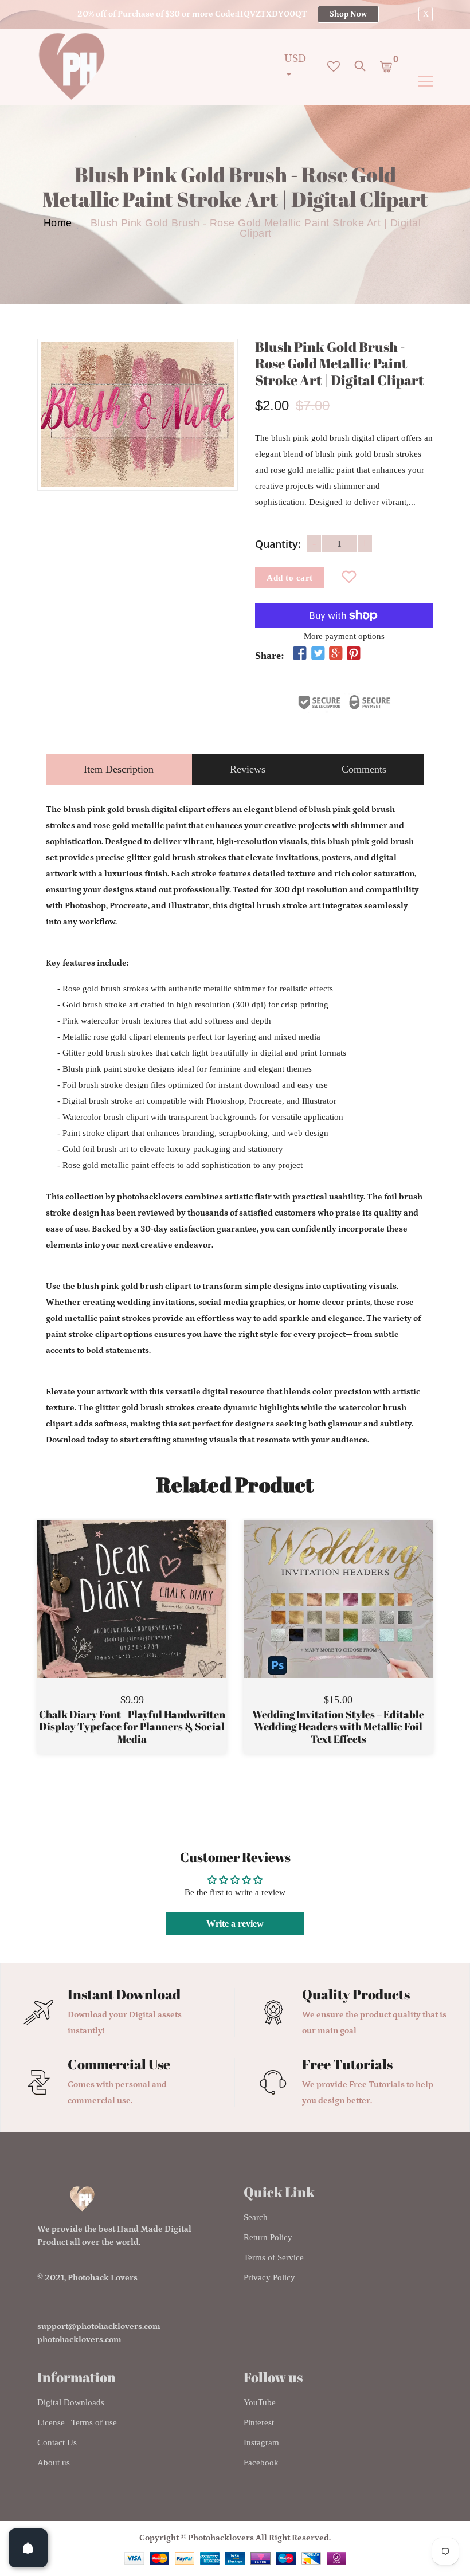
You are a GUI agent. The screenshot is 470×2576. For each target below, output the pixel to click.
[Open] (28, 2548)
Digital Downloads (71, 2402)
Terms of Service (274, 2257)
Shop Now (348, 14)
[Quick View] (161, 1616)
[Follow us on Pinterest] (354, 653)
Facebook (261, 2463)
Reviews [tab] (248, 769)
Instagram (261, 2442)
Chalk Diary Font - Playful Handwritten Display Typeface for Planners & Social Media (132, 1727)
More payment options (344, 636)
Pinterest (259, 2422)
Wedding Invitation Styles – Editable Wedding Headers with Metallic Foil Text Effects (338, 1727)
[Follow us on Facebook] (300, 653)
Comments (364, 769)
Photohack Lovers (103, 2278)
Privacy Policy (269, 2277)
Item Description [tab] (119, 769)
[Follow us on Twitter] (318, 653)
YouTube (260, 2402)
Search (256, 2217)
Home (58, 223)
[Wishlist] (349, 578)
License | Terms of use (77, 2422)
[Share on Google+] (336, 653)
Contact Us (57, 2442)
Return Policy (268, 2237)
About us (54, 2463)
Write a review (235, 1924)
